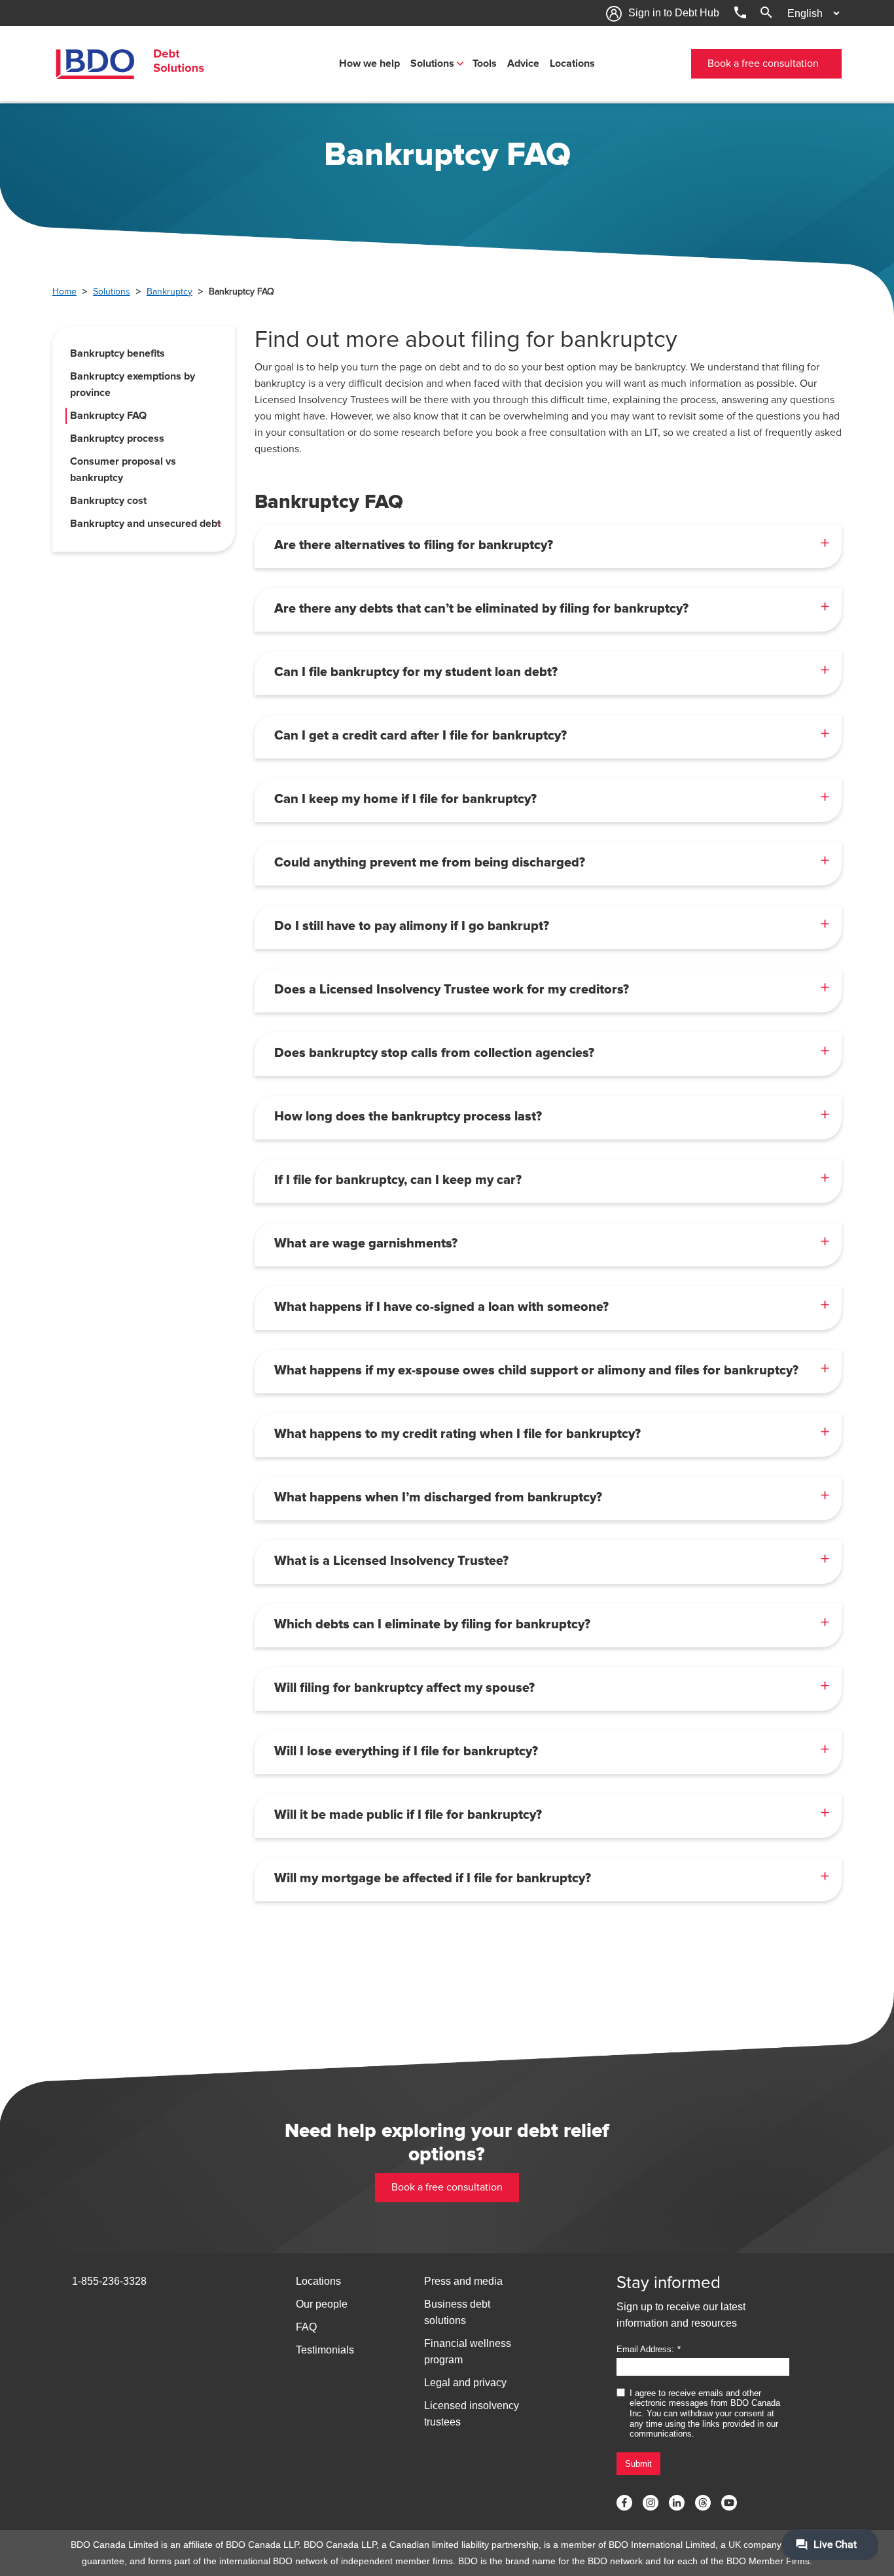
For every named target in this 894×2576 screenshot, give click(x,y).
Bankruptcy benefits (117, 353)
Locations (572, 63)
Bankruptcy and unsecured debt (145, 524)
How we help (369, 63)
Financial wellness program (468, 2352)
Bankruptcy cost (108, 501)
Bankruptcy (170, 292)
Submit (638, 2464)
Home (64, 292)
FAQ (306, 2327)
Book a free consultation (763, 63)
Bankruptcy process (117, 438)
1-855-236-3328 (109, 2281)
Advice (523, 63)
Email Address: (645, 2349)
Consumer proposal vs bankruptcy (123, 470)
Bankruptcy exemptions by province (133, 385)
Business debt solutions (457, 2312)
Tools (485, 63)
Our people (322, 2304)
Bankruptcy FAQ (108, 416)
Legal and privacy (465, 2383)
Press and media (463, 2281)
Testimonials (325, 2350)
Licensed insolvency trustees (472, 2414)
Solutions (432, 63)
